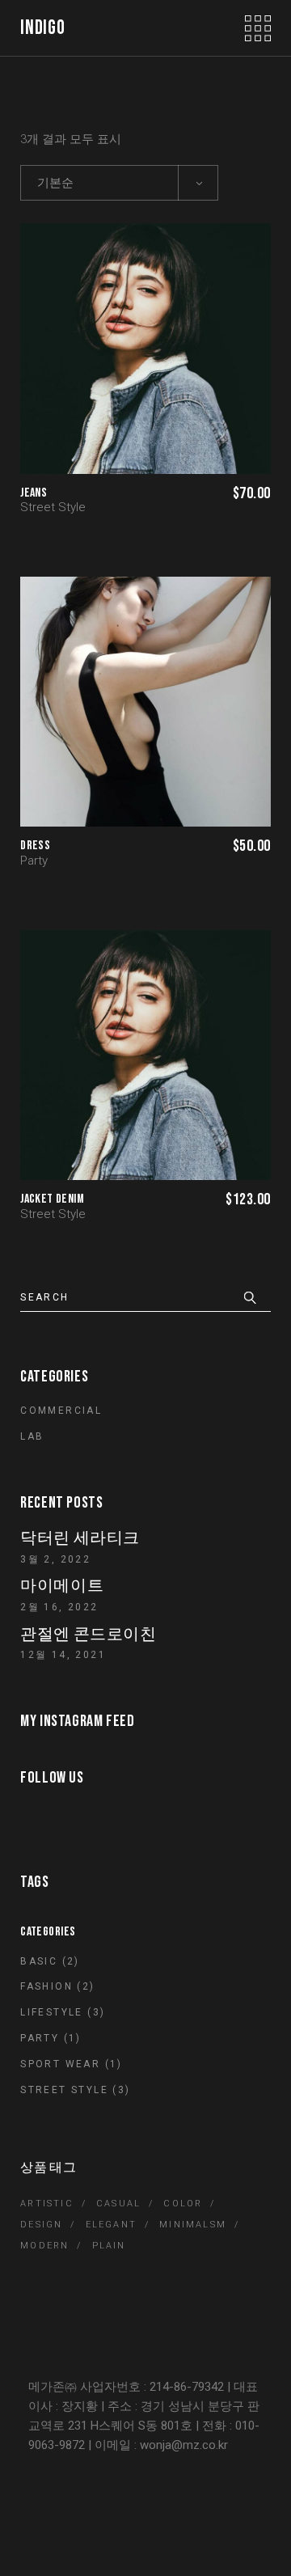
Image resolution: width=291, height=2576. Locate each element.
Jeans (34, 493)
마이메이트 (62, 1586)
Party (34, 861)
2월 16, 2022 (59, 1607)
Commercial (61, 1411)
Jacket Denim (52, 1199)
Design (41, 2225)
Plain (109, 2246)
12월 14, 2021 (63, 1655)
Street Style (53, 507)
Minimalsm (193, 2225)
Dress (35, 846)
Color (183, 2204)
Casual (118, 2204)
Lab (32, 1436)
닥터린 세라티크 (80, 1538)
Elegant (111, 2225)
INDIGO (42, 28)
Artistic (47, 2204)
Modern (44, 2246)
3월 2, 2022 (55, 1559)
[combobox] (119, 183)
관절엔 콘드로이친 (88, 1635)
